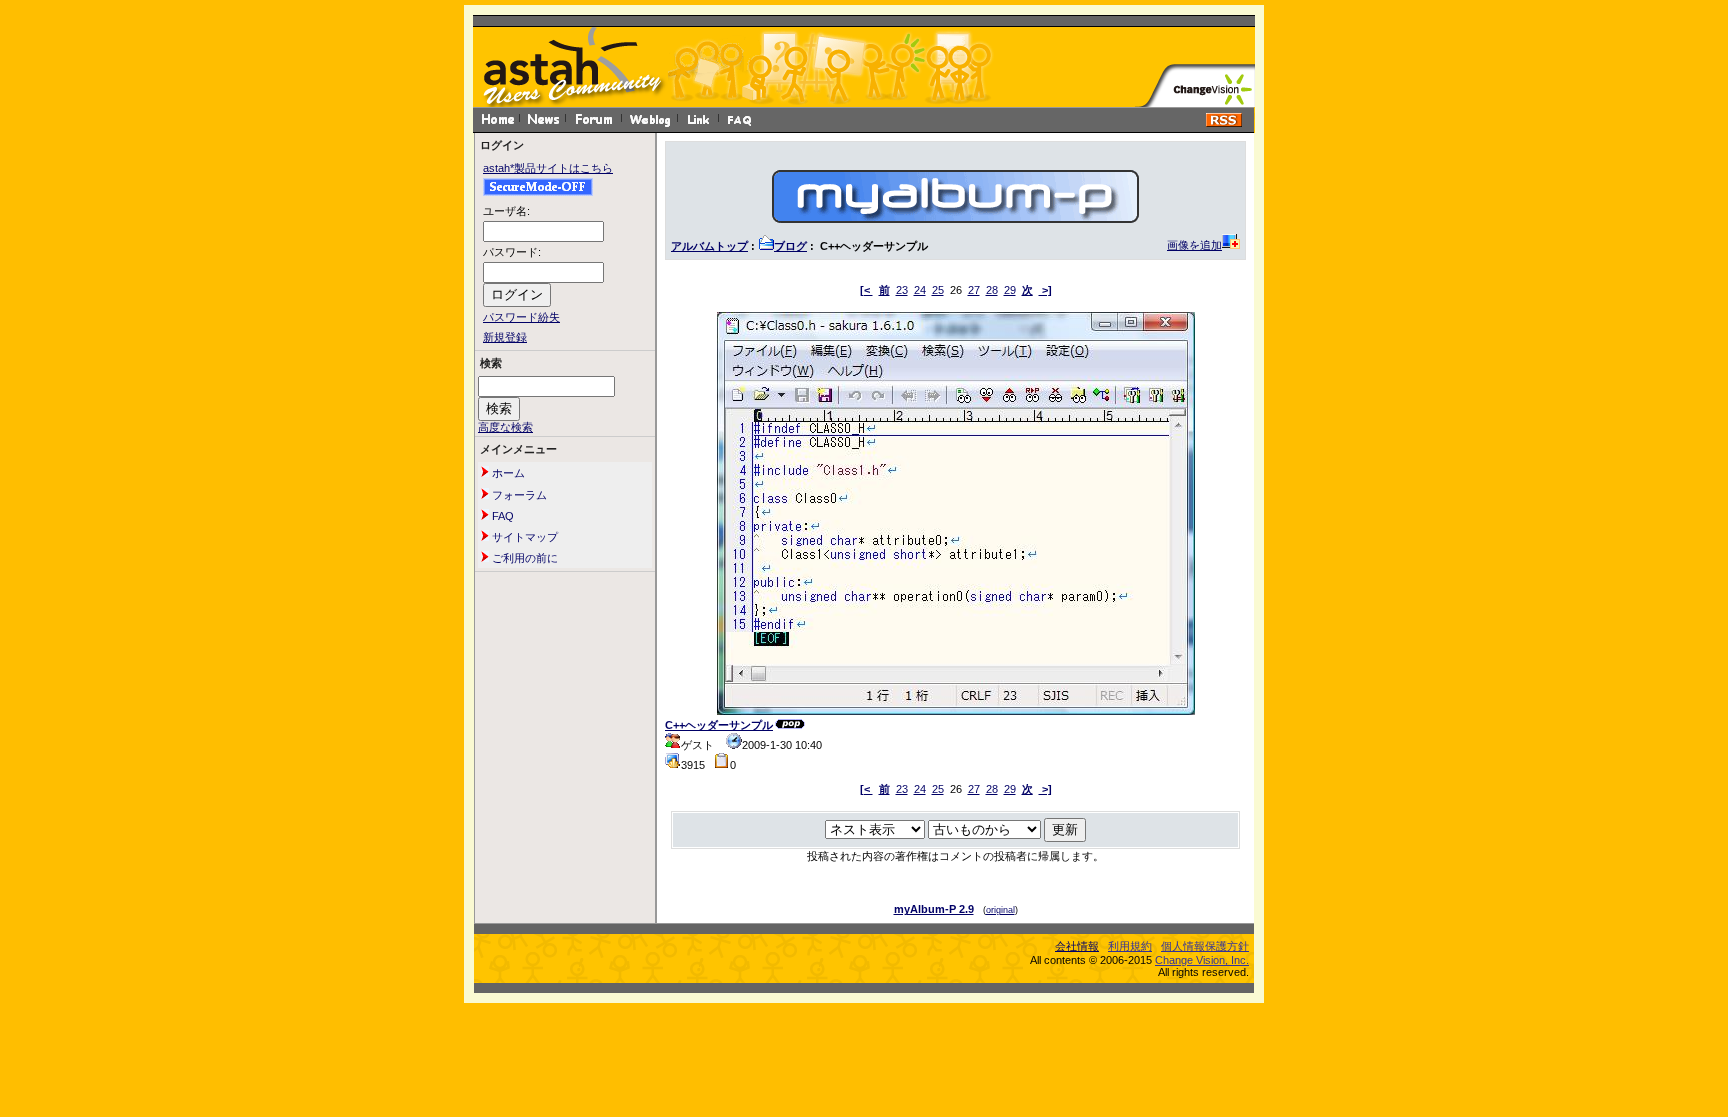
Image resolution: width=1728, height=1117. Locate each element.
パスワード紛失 (521, 317)
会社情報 (1077, 946)
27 (974, 290)
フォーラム (518, 495)
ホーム (507, 473)
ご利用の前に (523, 558)
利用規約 (1130, 946)
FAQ (501, 516)
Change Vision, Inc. (1202, 960)
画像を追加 (1194, 245)
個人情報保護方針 (1205, 946)
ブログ (790, 246)
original (1000, 910)
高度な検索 (505, 427)
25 (938, 290)
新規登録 (505, 337)
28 (992, 290)
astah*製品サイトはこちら (548, 168)
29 (1010, 290)
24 (920, 290)
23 (902, 290)
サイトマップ (523, 537)
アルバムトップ (709, 246)
